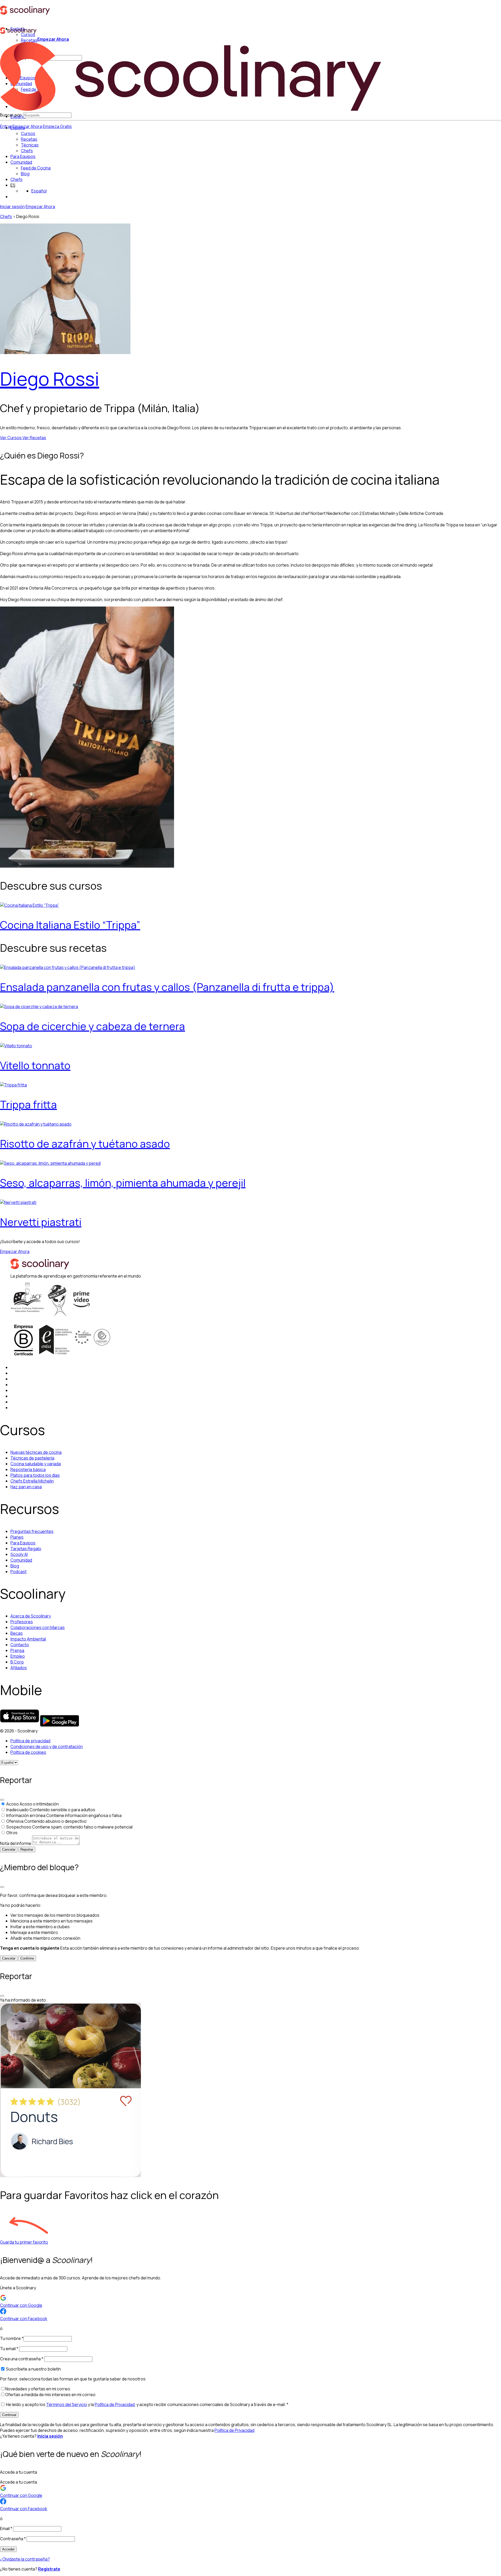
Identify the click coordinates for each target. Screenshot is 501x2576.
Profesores (22, 1622)
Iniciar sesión (12, 207)
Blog (15, 1566)
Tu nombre (12, 2338)
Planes (17, 1537)
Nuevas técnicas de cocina (36, 1452)
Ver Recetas (34, 438)
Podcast (19, 1572)
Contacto (20, 1645)
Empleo (18, 1656)
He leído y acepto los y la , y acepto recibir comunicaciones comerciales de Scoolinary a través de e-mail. (147, 2404)
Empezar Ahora (27, 126)
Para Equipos (23, 156)
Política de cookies (28, 1752)
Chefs (16, 179)
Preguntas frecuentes (32, 1531)
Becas (17, 1633)
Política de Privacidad (115, 2404)
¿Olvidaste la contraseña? (25, 2559)
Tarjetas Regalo (26, 1549)
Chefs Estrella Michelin (32, 1481)
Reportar (27, 1849)
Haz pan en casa (26, 1487)
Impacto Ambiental (28, 1639)
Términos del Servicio (67, 2404)
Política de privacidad (30, 1741)
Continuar (9, 2415)
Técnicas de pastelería (32, 1458)
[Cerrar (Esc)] (2, 1800)
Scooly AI (19, 1554)
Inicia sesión (50, 2436)
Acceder (8, 2549)
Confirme (27, 1958)
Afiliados (19, 1668)
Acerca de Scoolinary (31, 1616)
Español (39, 191)
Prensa (17, 1650)
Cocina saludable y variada (36, 1464)
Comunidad (21, 162)
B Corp (17, 1662)
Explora (18, 128)
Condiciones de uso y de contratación (47, 1746)
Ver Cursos (11, 438)
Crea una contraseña (22, 2359)
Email (6, 2528)
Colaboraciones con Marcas (38, 1627)
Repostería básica (28, 1469)
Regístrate (49, 2569)
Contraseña (13, 2539)
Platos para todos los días (35, 1475)
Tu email (9, 2349)
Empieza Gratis (57, 126)
